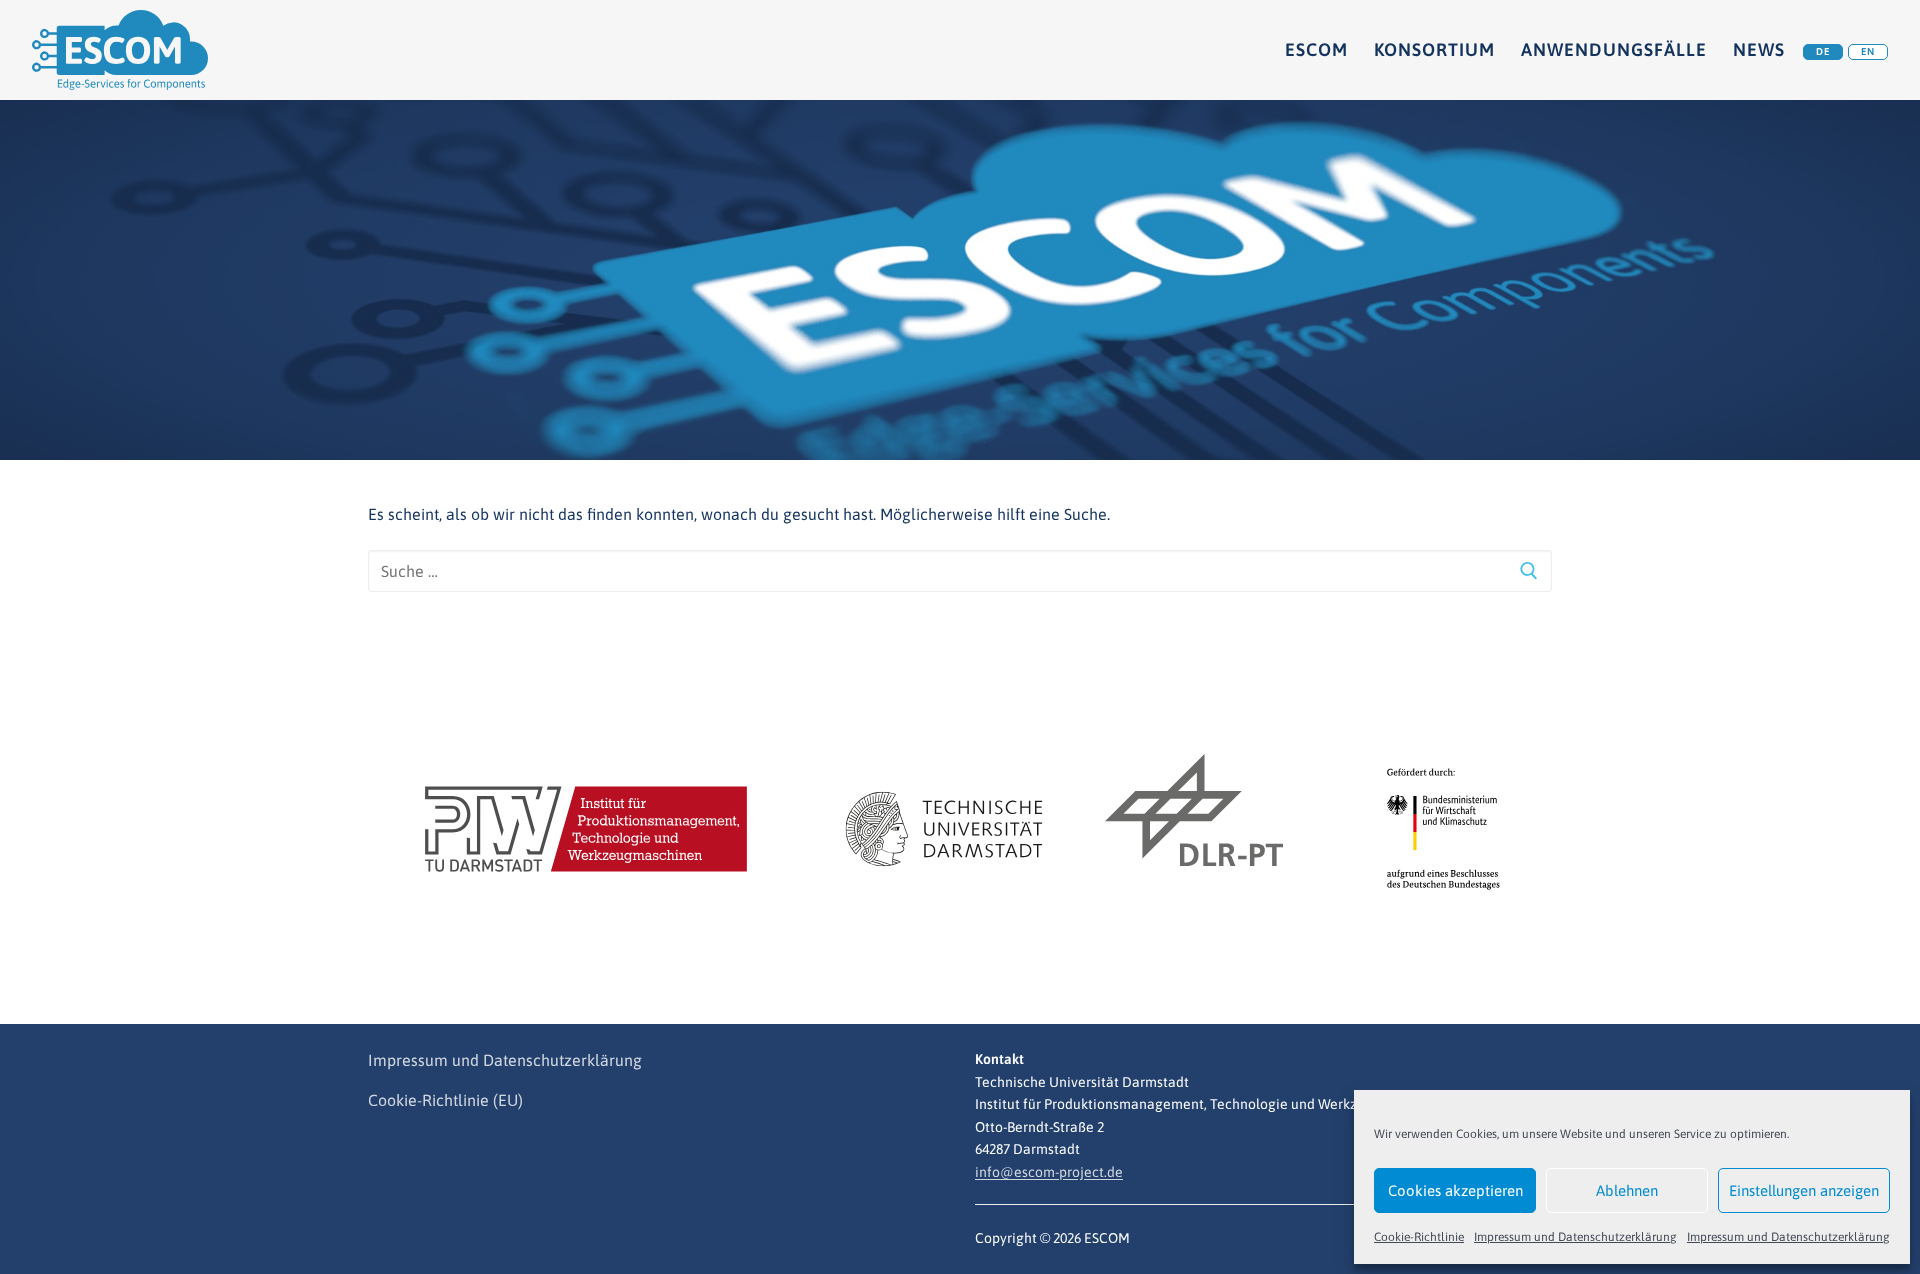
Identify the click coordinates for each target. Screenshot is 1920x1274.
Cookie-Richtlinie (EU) (445, 1100)
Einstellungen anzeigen (1804, 1190)
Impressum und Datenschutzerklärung (1575, 1237)
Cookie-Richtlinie (1419, 1237)
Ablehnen (1627, 1190)
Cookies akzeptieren (1455, 1190)
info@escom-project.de (1049, 1172)
